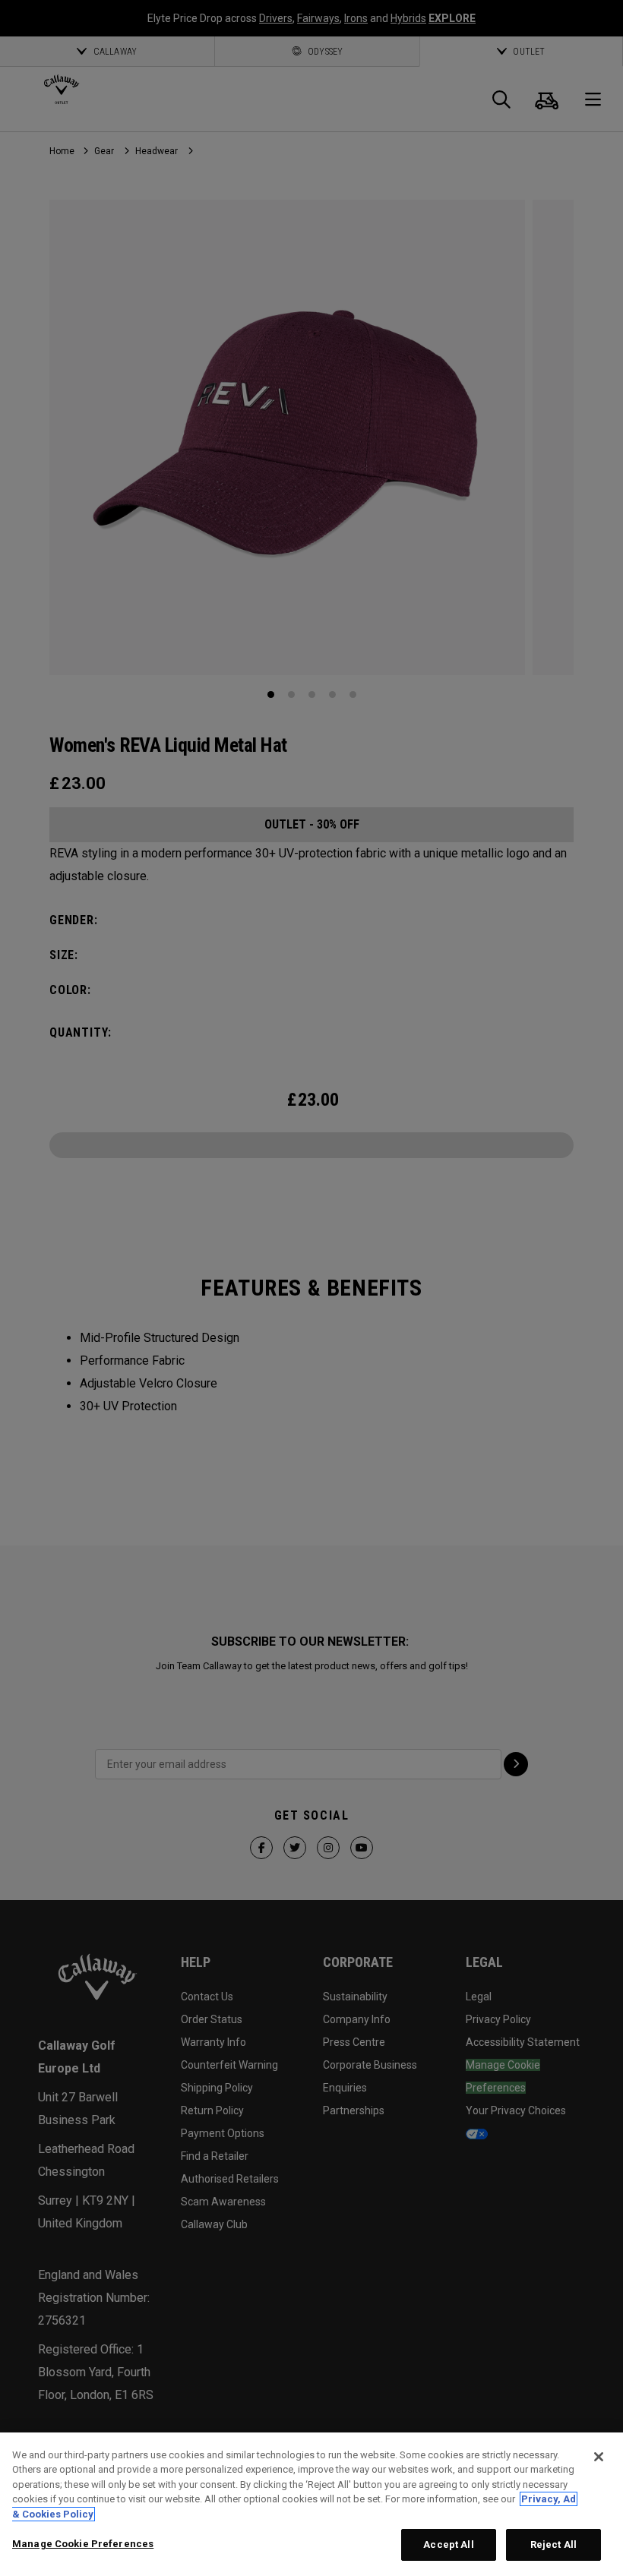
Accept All (448, 2544)
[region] (311, 2504)
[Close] (599, 2457)
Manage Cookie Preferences (83, 2544)
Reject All (553, 2544)
